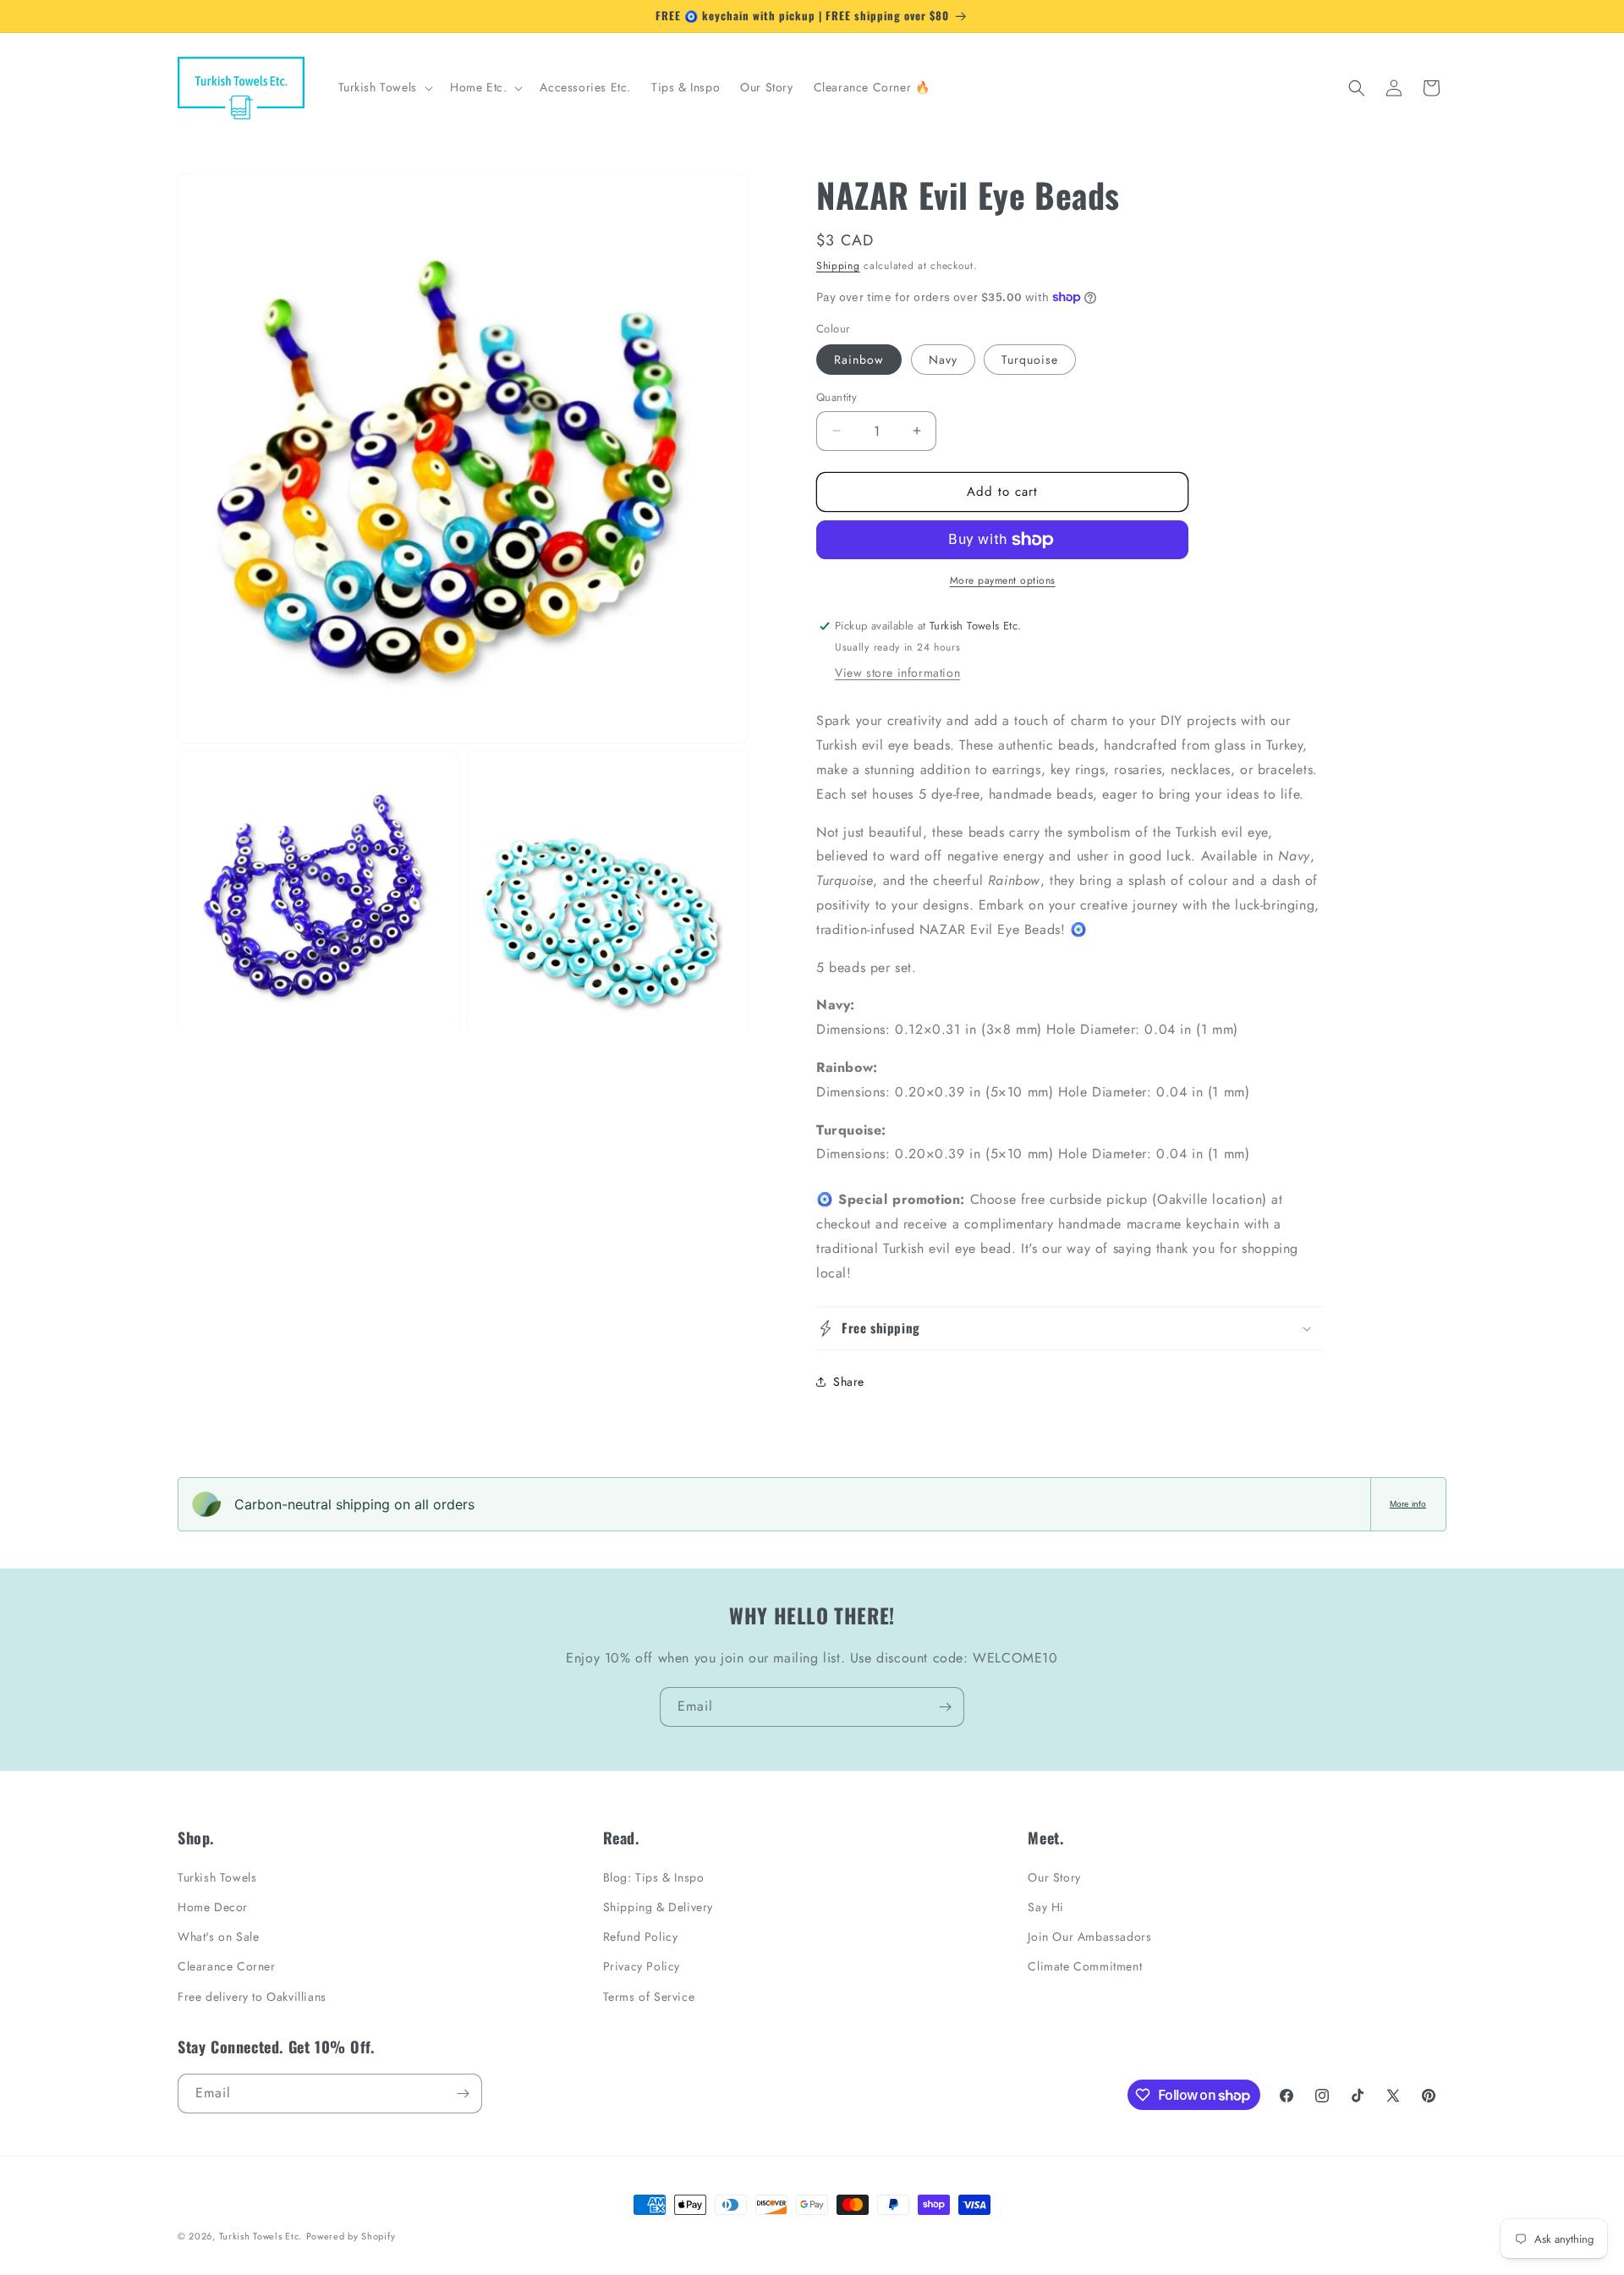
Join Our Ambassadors (1089, 1937)
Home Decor (213, 1907)
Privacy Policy (642, 1966)
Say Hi (1046, 1907)
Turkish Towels (217, 1877)
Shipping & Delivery (658, 1907)
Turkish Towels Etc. (261, 2236)
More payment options (1003, 580)
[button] (384, 87)
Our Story (1054, 1877)
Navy (943, 360)
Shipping (838, 266)
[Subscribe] (945, 1707)
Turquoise (1030, 360)
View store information (897, 673)
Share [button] (849, 1382)
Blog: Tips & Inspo (654, 1877)
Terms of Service (649, 1997)
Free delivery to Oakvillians (252, 1997)
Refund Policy (641, 1937)
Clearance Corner (227, 1966)
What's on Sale (218, 1937)
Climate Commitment (1085, 1966)
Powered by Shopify (351, 2236)
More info (1408, 1504)
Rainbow (859, 360)
